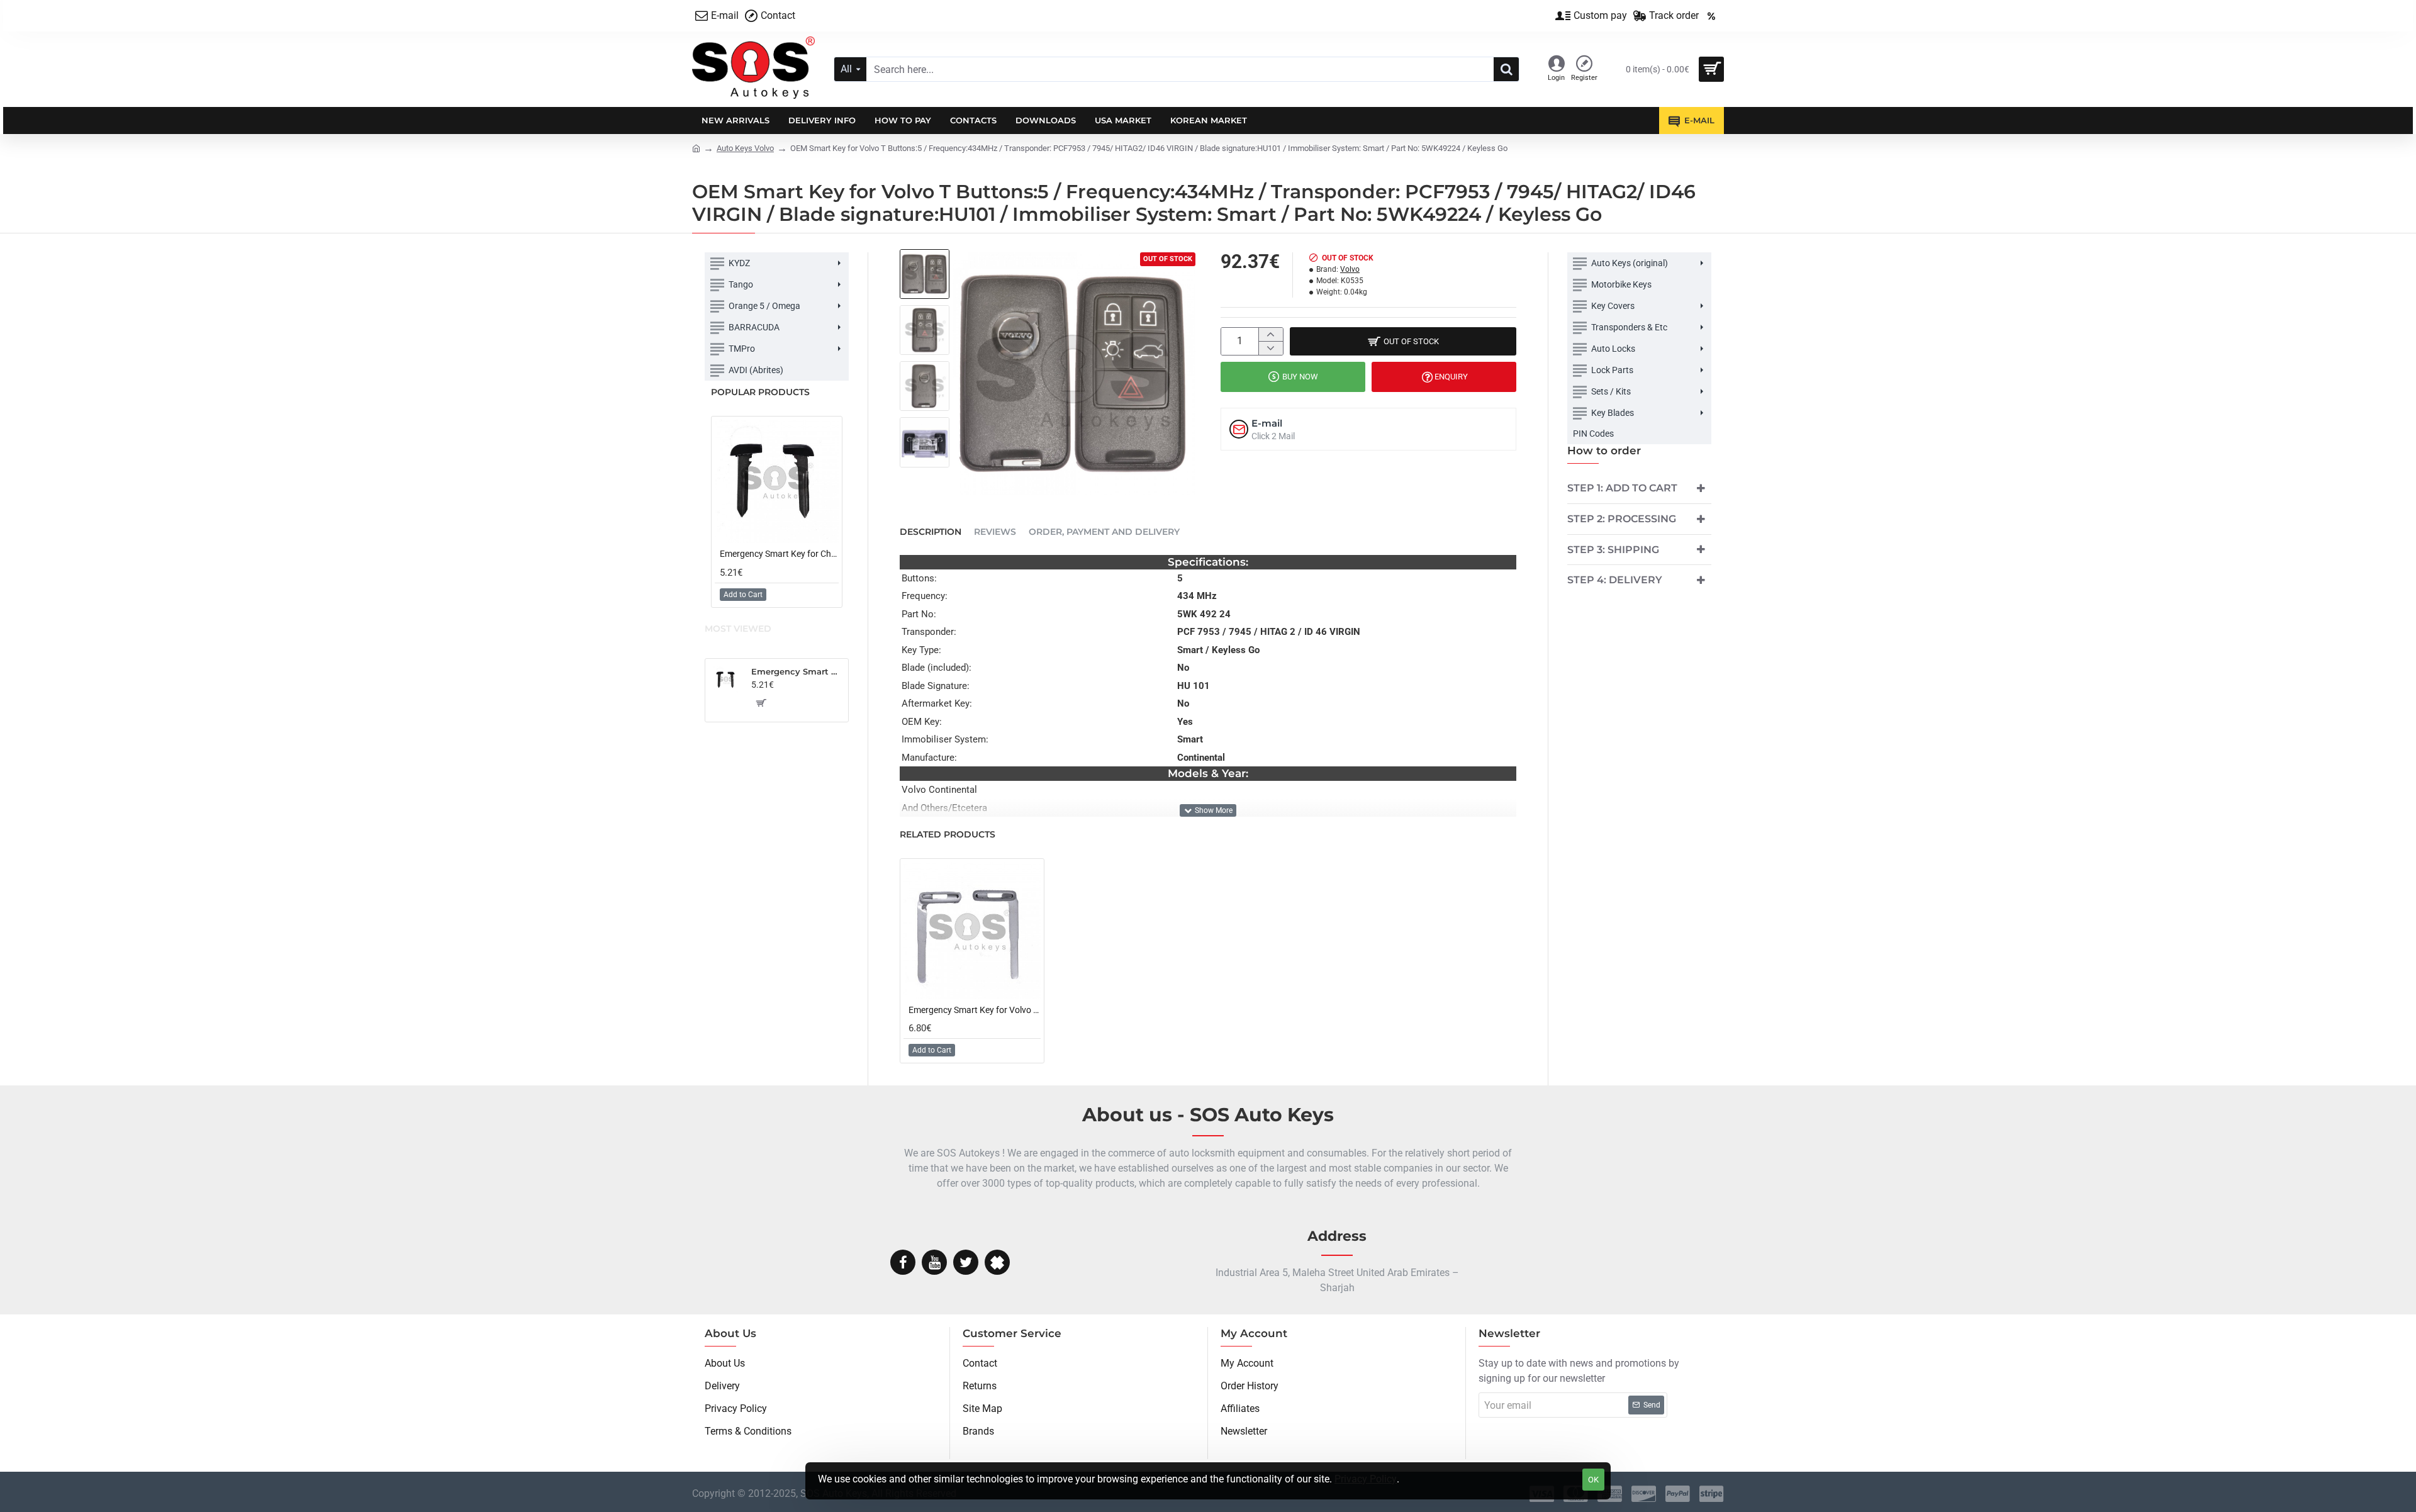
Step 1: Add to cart (1622, 488)
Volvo (1350, 269)
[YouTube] (934, 1262)
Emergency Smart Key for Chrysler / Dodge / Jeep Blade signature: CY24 (779, 554)
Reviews (995, 532)
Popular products (760, 392)
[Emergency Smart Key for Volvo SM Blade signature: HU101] (972, 931)
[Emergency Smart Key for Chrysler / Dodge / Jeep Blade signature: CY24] (777, 482)
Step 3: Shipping (1613, 550)
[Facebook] (903, 1262)
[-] (1271, 348)
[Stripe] (1712, 1494)
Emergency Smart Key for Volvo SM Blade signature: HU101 (975, 1010)
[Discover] (1644, 1494)
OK (1593, 1480)
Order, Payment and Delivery (1104, 532)
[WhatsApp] (997, 1262)
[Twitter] (966, 1262)
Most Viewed (738, 629)
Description (931, 532)
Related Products (948, 835)
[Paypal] (1678, 1494)
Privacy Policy (1366, 1479)
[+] (1271, 334)
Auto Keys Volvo (745, 148)
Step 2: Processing (1622, 519)
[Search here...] (1506, 69)
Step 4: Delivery (1615, 580)
